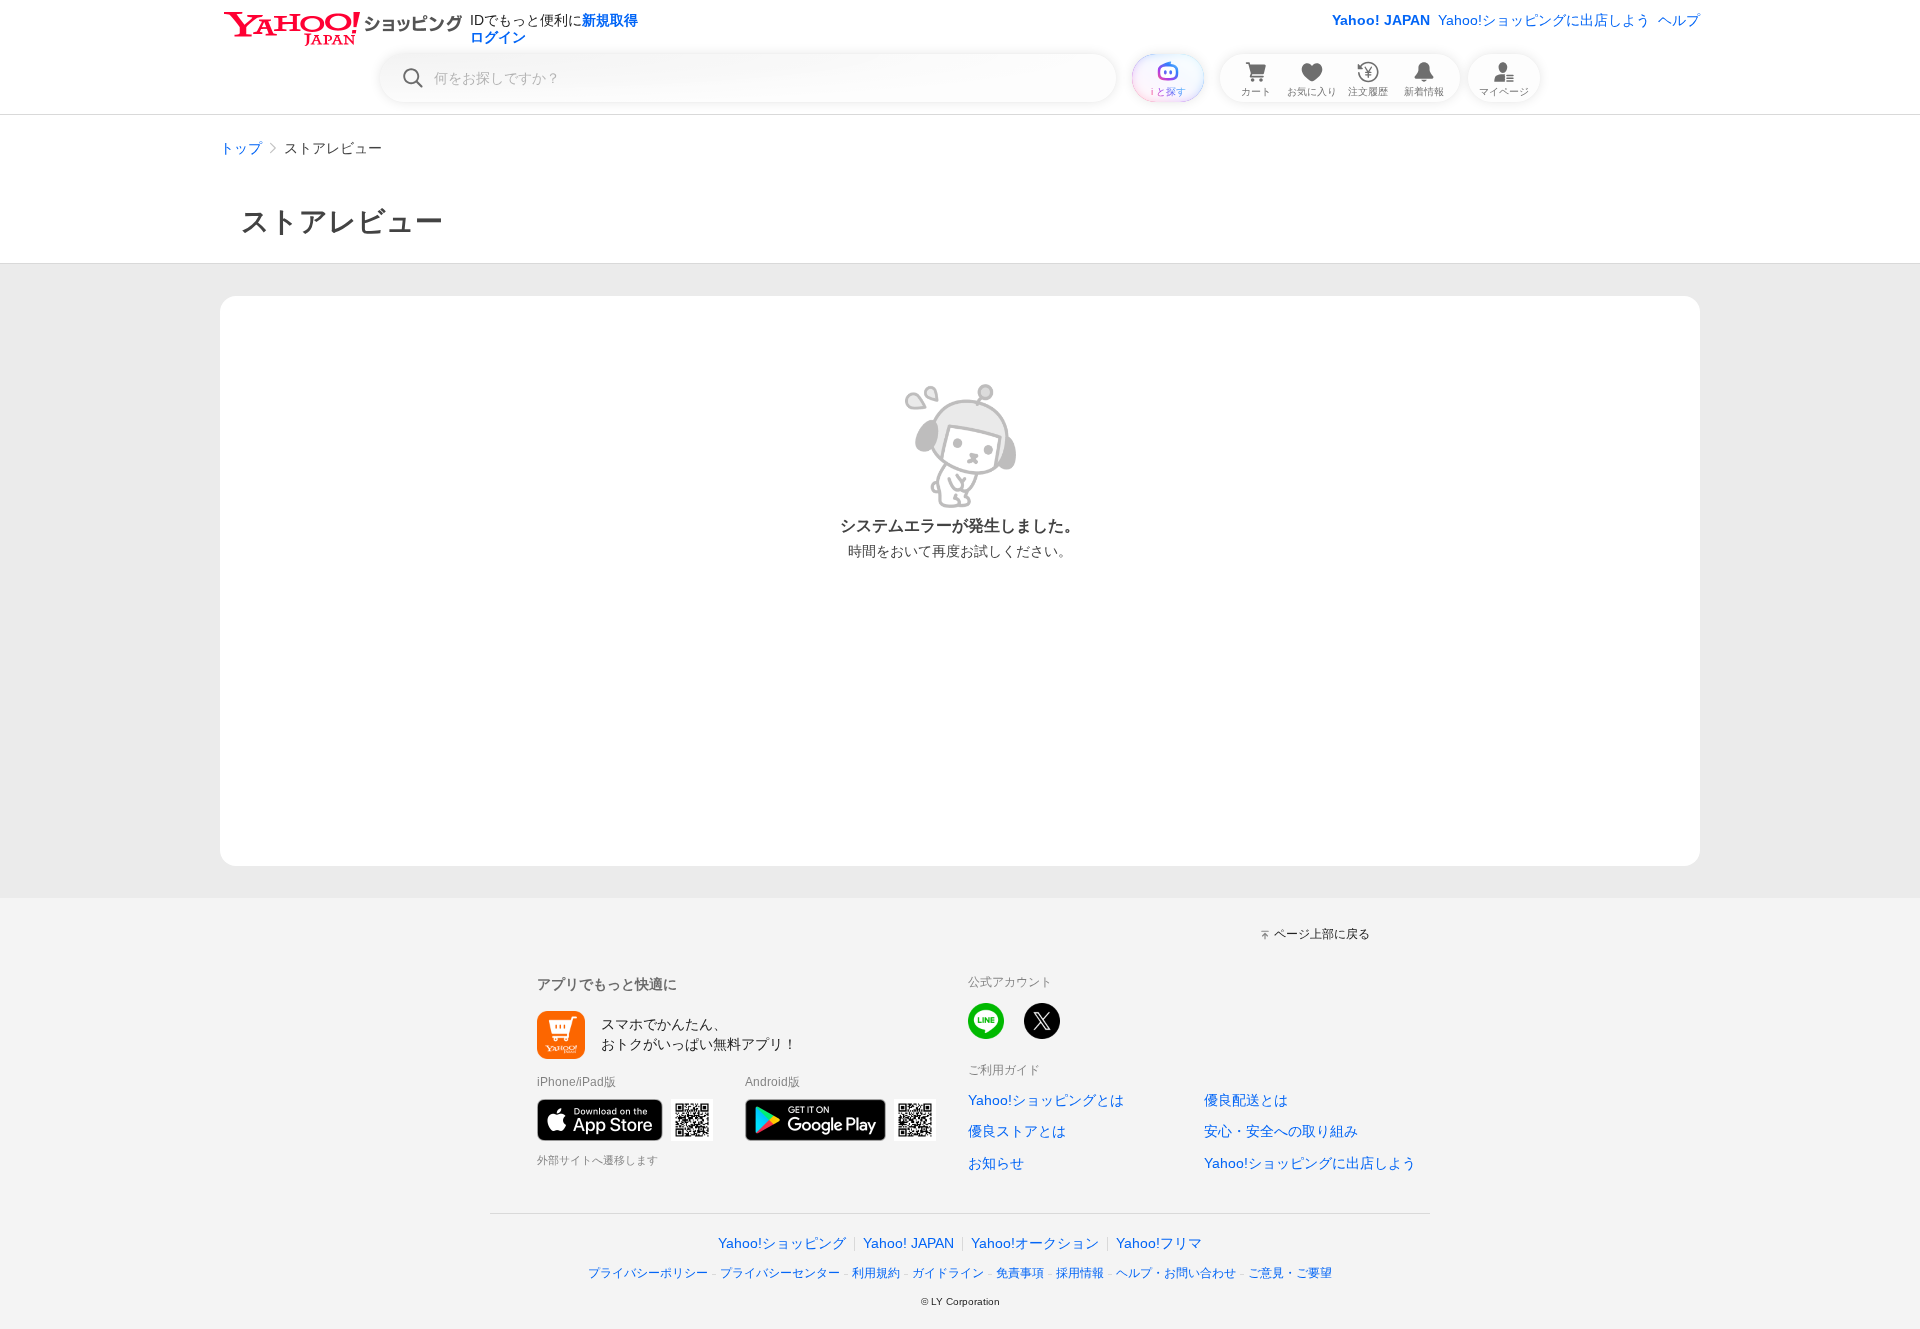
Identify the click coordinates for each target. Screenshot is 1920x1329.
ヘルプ (1679, 20)
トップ (241, 148)
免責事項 (1020, 1273)
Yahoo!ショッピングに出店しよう (1544, 20)
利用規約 (876, 1273)
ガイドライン (948, 1273)
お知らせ (996, 1163)
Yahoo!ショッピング (782, 1243)
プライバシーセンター (780, 1273)
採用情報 (1080, 1273)
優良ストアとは (1017, 1131)
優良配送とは (1246, 1100)
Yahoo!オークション (1035, 1243)
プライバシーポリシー (648, 1273)
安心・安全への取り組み (1281, 1131)
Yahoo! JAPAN (1381, 20)
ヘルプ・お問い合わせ (1176, 1273)
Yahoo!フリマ (1159, 1243)
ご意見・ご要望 (1290, 1273)
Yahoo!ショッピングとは (1046, 1100)
